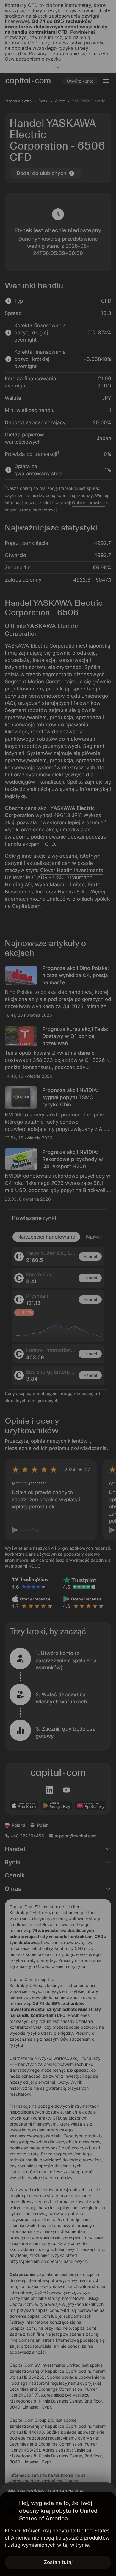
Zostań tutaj (58, 2562)
